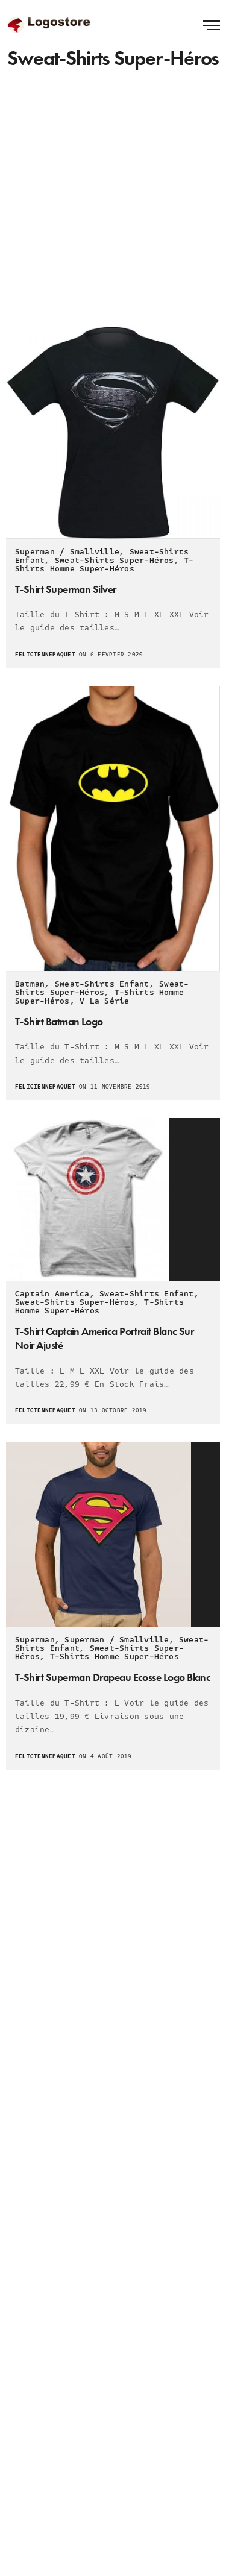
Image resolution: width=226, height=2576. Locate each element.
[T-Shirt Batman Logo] (113, 828)
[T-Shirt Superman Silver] (113, 432)
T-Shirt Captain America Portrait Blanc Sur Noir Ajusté (104, 1338)
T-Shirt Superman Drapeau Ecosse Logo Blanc (113, 1677)
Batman (30, 984)
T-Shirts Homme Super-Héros (105, 565)
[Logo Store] (50, 24)
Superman (35, 1640)
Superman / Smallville (67, 552)
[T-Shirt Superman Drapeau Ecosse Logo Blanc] (113, 1534)
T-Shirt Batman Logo (59, 1021)
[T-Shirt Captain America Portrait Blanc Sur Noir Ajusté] (113, 1199)
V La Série (104, 1001)
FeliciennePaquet (45, 655)
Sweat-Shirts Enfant (102, 984)
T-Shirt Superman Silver (66, 589)
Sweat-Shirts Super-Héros (115, 561)
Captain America (52, 1294)
